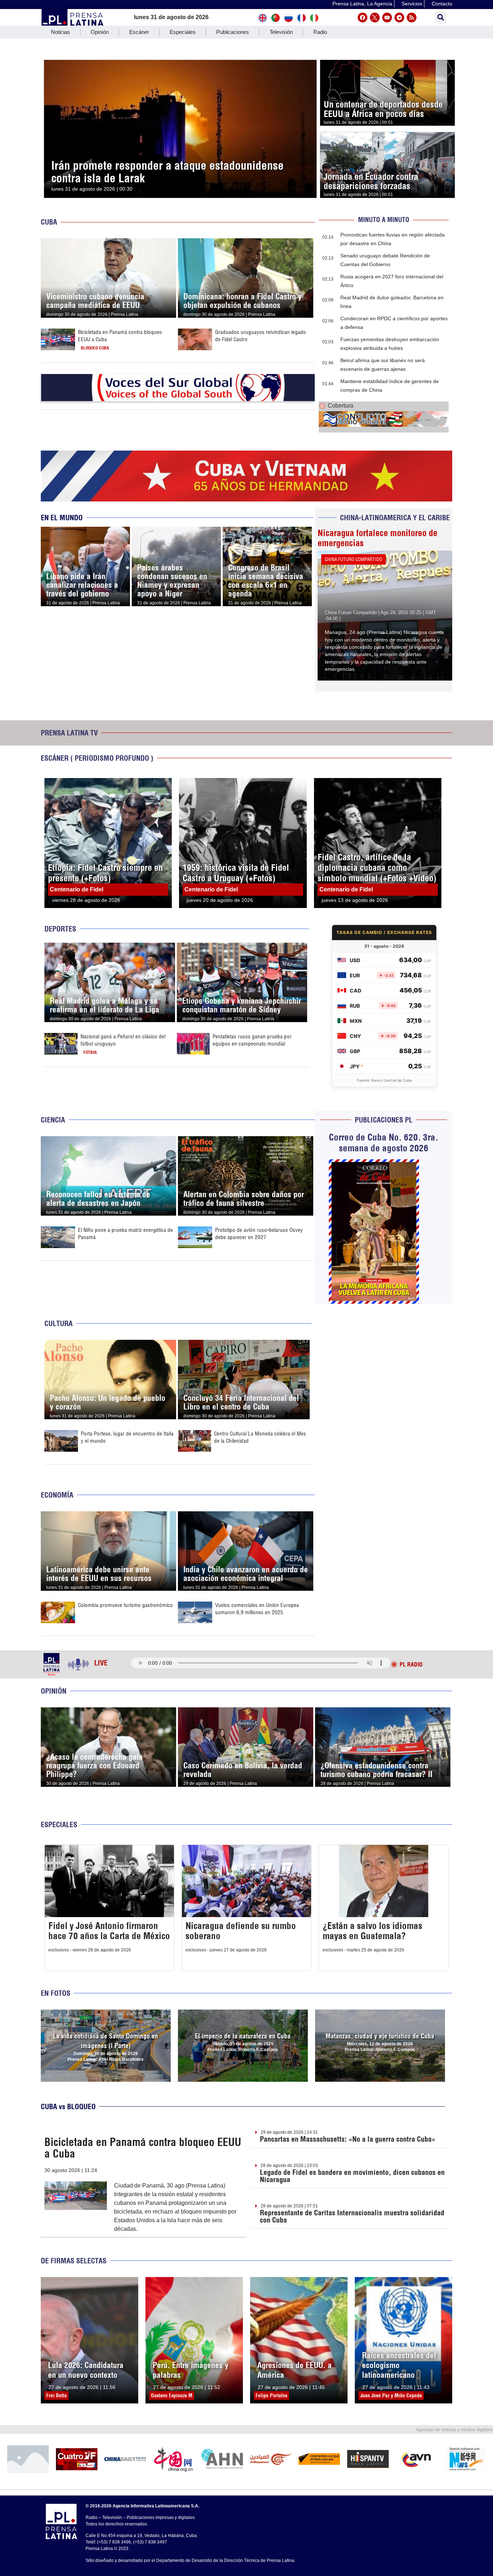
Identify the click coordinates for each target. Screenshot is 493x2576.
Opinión (100, 32)
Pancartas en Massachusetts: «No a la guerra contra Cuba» (348, 2139)
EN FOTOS (56, 1993)
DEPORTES (60, 929)
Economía (57, 1495)
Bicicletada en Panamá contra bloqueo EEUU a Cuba (143, 2148)
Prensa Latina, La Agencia (362, 4)
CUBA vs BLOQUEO (68, 2106)
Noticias (60, 32)
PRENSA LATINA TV (69, 733)
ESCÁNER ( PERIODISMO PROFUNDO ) (97, 758)
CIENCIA (53, 1120)
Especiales (183, 32)
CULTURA (58, 1323)
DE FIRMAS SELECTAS (74, 2261)
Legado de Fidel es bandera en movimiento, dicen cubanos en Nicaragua (352, 2176)
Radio (320, 32)
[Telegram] (399, 18)
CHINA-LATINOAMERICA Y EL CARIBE (395, 518)
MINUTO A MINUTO (384, 220)
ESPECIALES (59, 1825)
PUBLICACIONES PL (384, 1120)
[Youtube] (387, 18)
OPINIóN (54, 1691)
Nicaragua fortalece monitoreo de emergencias (378, 538)
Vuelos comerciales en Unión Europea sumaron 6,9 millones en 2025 (257, 1609)
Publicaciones (233, 32)
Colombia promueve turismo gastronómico (125, 1605)
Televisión (281, 32)
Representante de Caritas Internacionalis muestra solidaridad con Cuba (352, 2216)
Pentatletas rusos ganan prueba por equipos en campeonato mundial (252, 1040)
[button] (440, 18)
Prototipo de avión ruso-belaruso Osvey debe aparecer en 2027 (259, 1233)
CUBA (49, 222)
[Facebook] (363, 18)
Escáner (139, 32)
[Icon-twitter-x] (375, 18)
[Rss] (412, 18)
